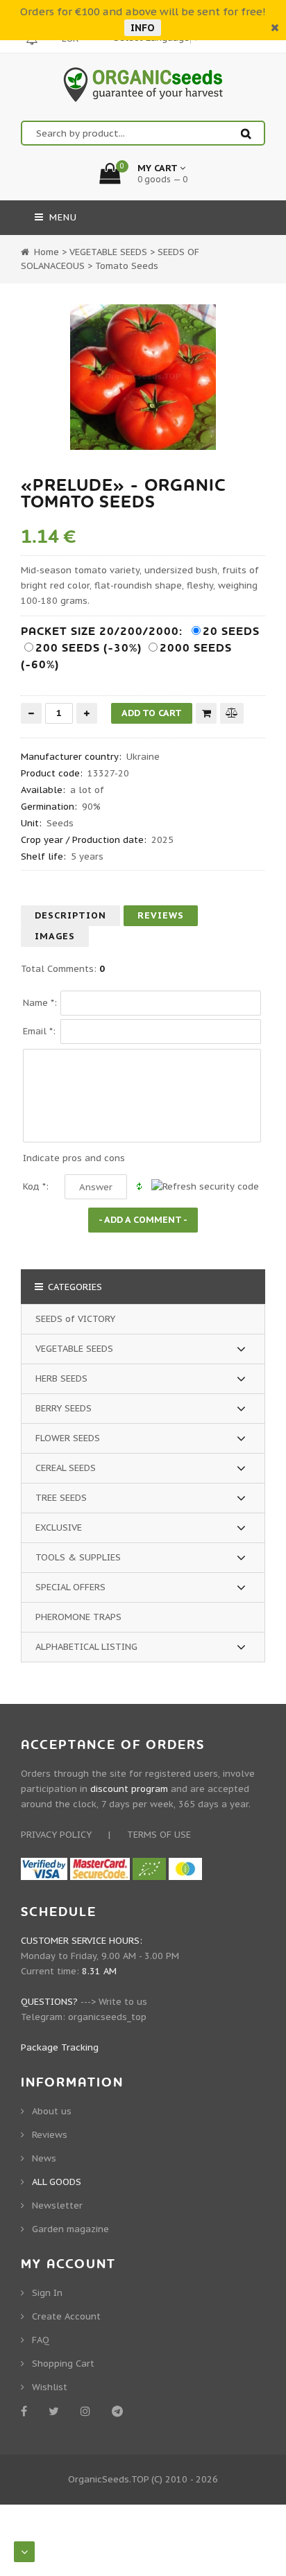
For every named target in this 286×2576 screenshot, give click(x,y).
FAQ (41, 2340)
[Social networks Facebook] (26, 2411)
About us (52, 2111)
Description (70, 915)
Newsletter (57, 2205)
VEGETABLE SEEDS (74, 1349)
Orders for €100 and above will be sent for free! (143, 11)
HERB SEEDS (61, 1378)
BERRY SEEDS (64, 1408)
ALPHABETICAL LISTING (86, 1647)
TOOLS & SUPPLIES (78, 1557)
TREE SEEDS (61, 1498)
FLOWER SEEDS (68, 1438)
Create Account (66, 2316)
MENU (61, 217)
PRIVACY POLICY (56, 1835)
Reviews (161, 915)
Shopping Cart (63, 2364)
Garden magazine (70, 2229)
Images (55, 936)
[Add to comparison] (232, 713)
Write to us (123, 2002)
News (44, 2158)
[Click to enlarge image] (143, 377)
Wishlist (50, 2387)
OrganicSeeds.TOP (108, 2479)
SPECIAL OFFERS (70, 1587)
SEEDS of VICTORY (75, 1319)
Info (143, 28)
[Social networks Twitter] (56, 2411)
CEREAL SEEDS (66, 1468)
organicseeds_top (107, 2017)
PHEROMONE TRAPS (78, 1617)
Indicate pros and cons (74, 1158)
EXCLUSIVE (59, 1528)
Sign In (47, 2293)
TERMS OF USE (159, 1835)
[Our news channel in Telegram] (120, 2411)
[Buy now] (206, 713)
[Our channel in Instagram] (88, 2411)
